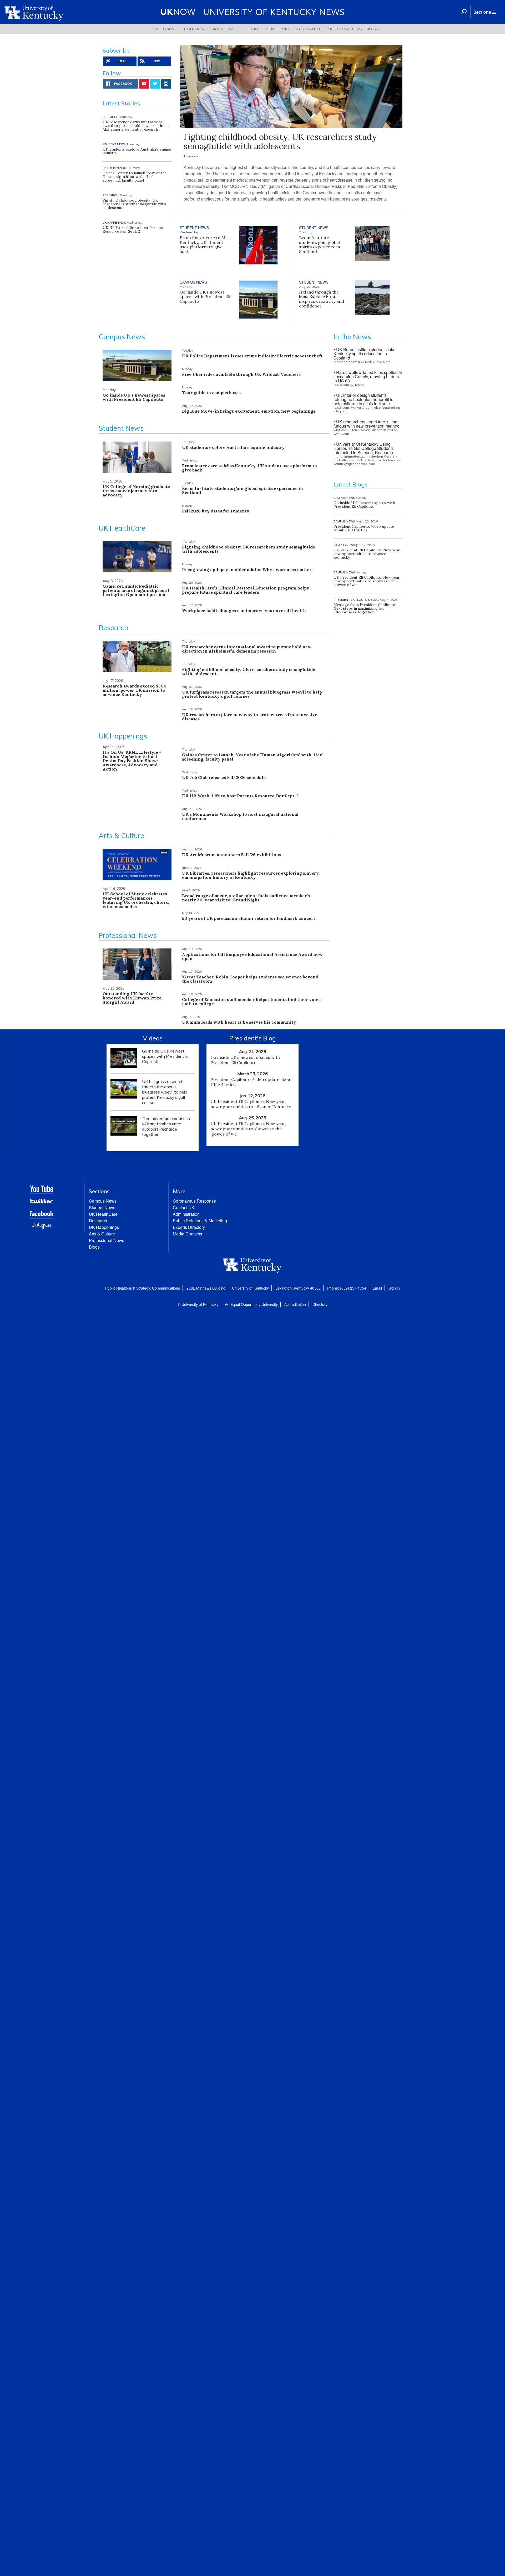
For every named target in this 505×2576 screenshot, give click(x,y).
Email (377, 1288)
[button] (484, 12)
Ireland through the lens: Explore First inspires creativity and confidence (322, 299)
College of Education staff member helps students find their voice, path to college (252, 1002)
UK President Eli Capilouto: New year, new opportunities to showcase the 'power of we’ (367, 581)
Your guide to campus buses (211, 393)
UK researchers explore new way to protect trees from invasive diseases (250, 717)
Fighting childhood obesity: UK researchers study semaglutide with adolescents (280, 141)
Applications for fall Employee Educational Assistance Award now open (252, 956)
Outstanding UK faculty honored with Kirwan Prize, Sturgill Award (133, 998)
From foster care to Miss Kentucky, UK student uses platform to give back (205, 245)
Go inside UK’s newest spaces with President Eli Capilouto (205, 297)
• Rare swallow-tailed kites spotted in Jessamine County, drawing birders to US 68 (368, 376)
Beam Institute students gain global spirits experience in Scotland (320, 245)
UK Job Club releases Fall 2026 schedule (224, 777)
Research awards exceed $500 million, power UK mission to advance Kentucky (135, 690)
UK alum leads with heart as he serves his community (239, 1022)
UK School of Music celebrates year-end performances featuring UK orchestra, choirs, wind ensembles (136, 900)
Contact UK (184, 1207)
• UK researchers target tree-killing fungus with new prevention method (367, 424)
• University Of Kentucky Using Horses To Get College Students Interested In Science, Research (364, 448)
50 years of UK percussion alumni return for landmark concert (249, 918)
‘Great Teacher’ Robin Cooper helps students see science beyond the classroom (250, 979)
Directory (320, 1304)
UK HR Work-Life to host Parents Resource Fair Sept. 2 (133, 229)
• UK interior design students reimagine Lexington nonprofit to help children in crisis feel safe (363, 399)
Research (251, 29)
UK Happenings (277, 29)
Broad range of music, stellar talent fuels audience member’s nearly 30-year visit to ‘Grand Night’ (246, 898)
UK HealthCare (225, 29)
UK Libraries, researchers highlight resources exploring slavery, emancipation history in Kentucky (251, 875)
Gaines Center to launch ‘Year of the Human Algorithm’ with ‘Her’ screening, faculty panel (135, 177)
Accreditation (295, 1304)
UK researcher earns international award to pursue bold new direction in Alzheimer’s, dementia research (136, 126)
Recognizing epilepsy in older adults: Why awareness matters (248, 569)
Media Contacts (187, 1234)
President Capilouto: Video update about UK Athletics (364, 528)
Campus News (164, 29)
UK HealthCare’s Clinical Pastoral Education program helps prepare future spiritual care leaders (245, 590)
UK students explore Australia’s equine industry (137, 151)
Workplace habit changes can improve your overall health (244, 610)
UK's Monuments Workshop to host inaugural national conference (240, 816)
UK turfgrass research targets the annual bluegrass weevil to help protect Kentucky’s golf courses (252, 694)
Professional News (344, 29)
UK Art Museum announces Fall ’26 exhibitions (232, 855)
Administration (186, 1214)
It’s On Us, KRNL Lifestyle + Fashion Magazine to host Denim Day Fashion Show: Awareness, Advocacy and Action (132, 761)
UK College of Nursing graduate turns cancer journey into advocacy (136, 491)
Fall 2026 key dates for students (215, 511)
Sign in (394, 1288)
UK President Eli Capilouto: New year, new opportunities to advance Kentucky (367, 554)
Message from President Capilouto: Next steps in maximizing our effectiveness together (365, 608)
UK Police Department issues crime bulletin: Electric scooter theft (252, 356)
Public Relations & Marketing (200, 1221)
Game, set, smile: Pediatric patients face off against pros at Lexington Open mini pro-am (136, 590)
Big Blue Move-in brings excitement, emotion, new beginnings (249, 411)
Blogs (372, 29)
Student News (194, 29)
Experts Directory (189, 1227)
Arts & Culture (309, 29)
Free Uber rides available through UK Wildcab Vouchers (241, 374)
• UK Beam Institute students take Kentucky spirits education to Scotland (365, 354)
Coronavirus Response (194, 1201)
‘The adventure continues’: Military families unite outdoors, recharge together (167, 1126)
